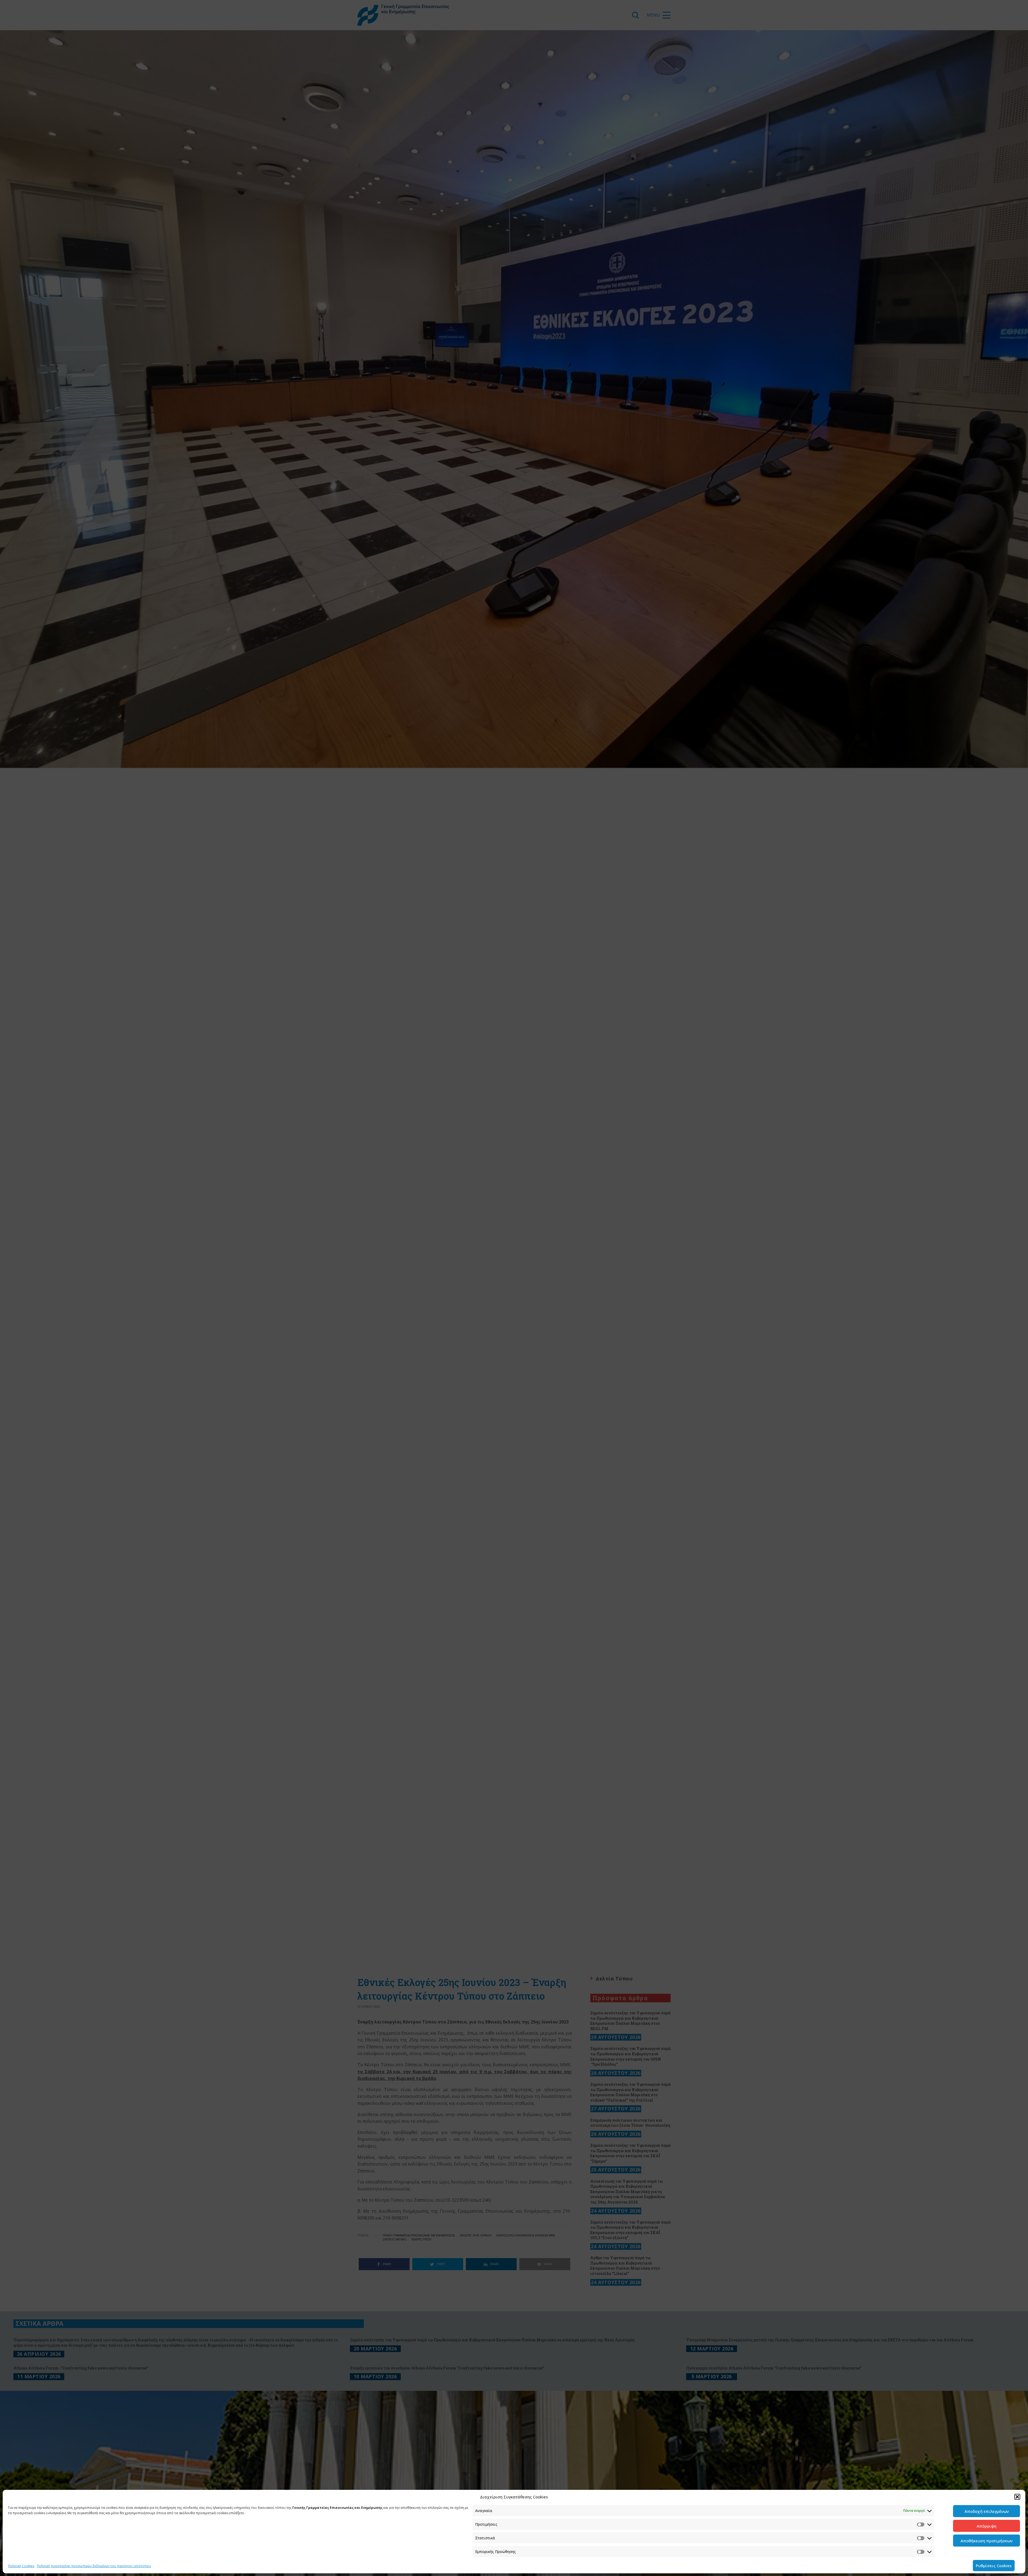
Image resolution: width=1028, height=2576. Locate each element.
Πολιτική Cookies (21, 2566)
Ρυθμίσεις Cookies (994, 2566)
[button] (1017, 2497)
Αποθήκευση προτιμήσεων (987, 2541)
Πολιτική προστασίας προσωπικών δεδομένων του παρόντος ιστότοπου (94, 2566)
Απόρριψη (987, 2526)
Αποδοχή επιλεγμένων (987, 2511)
